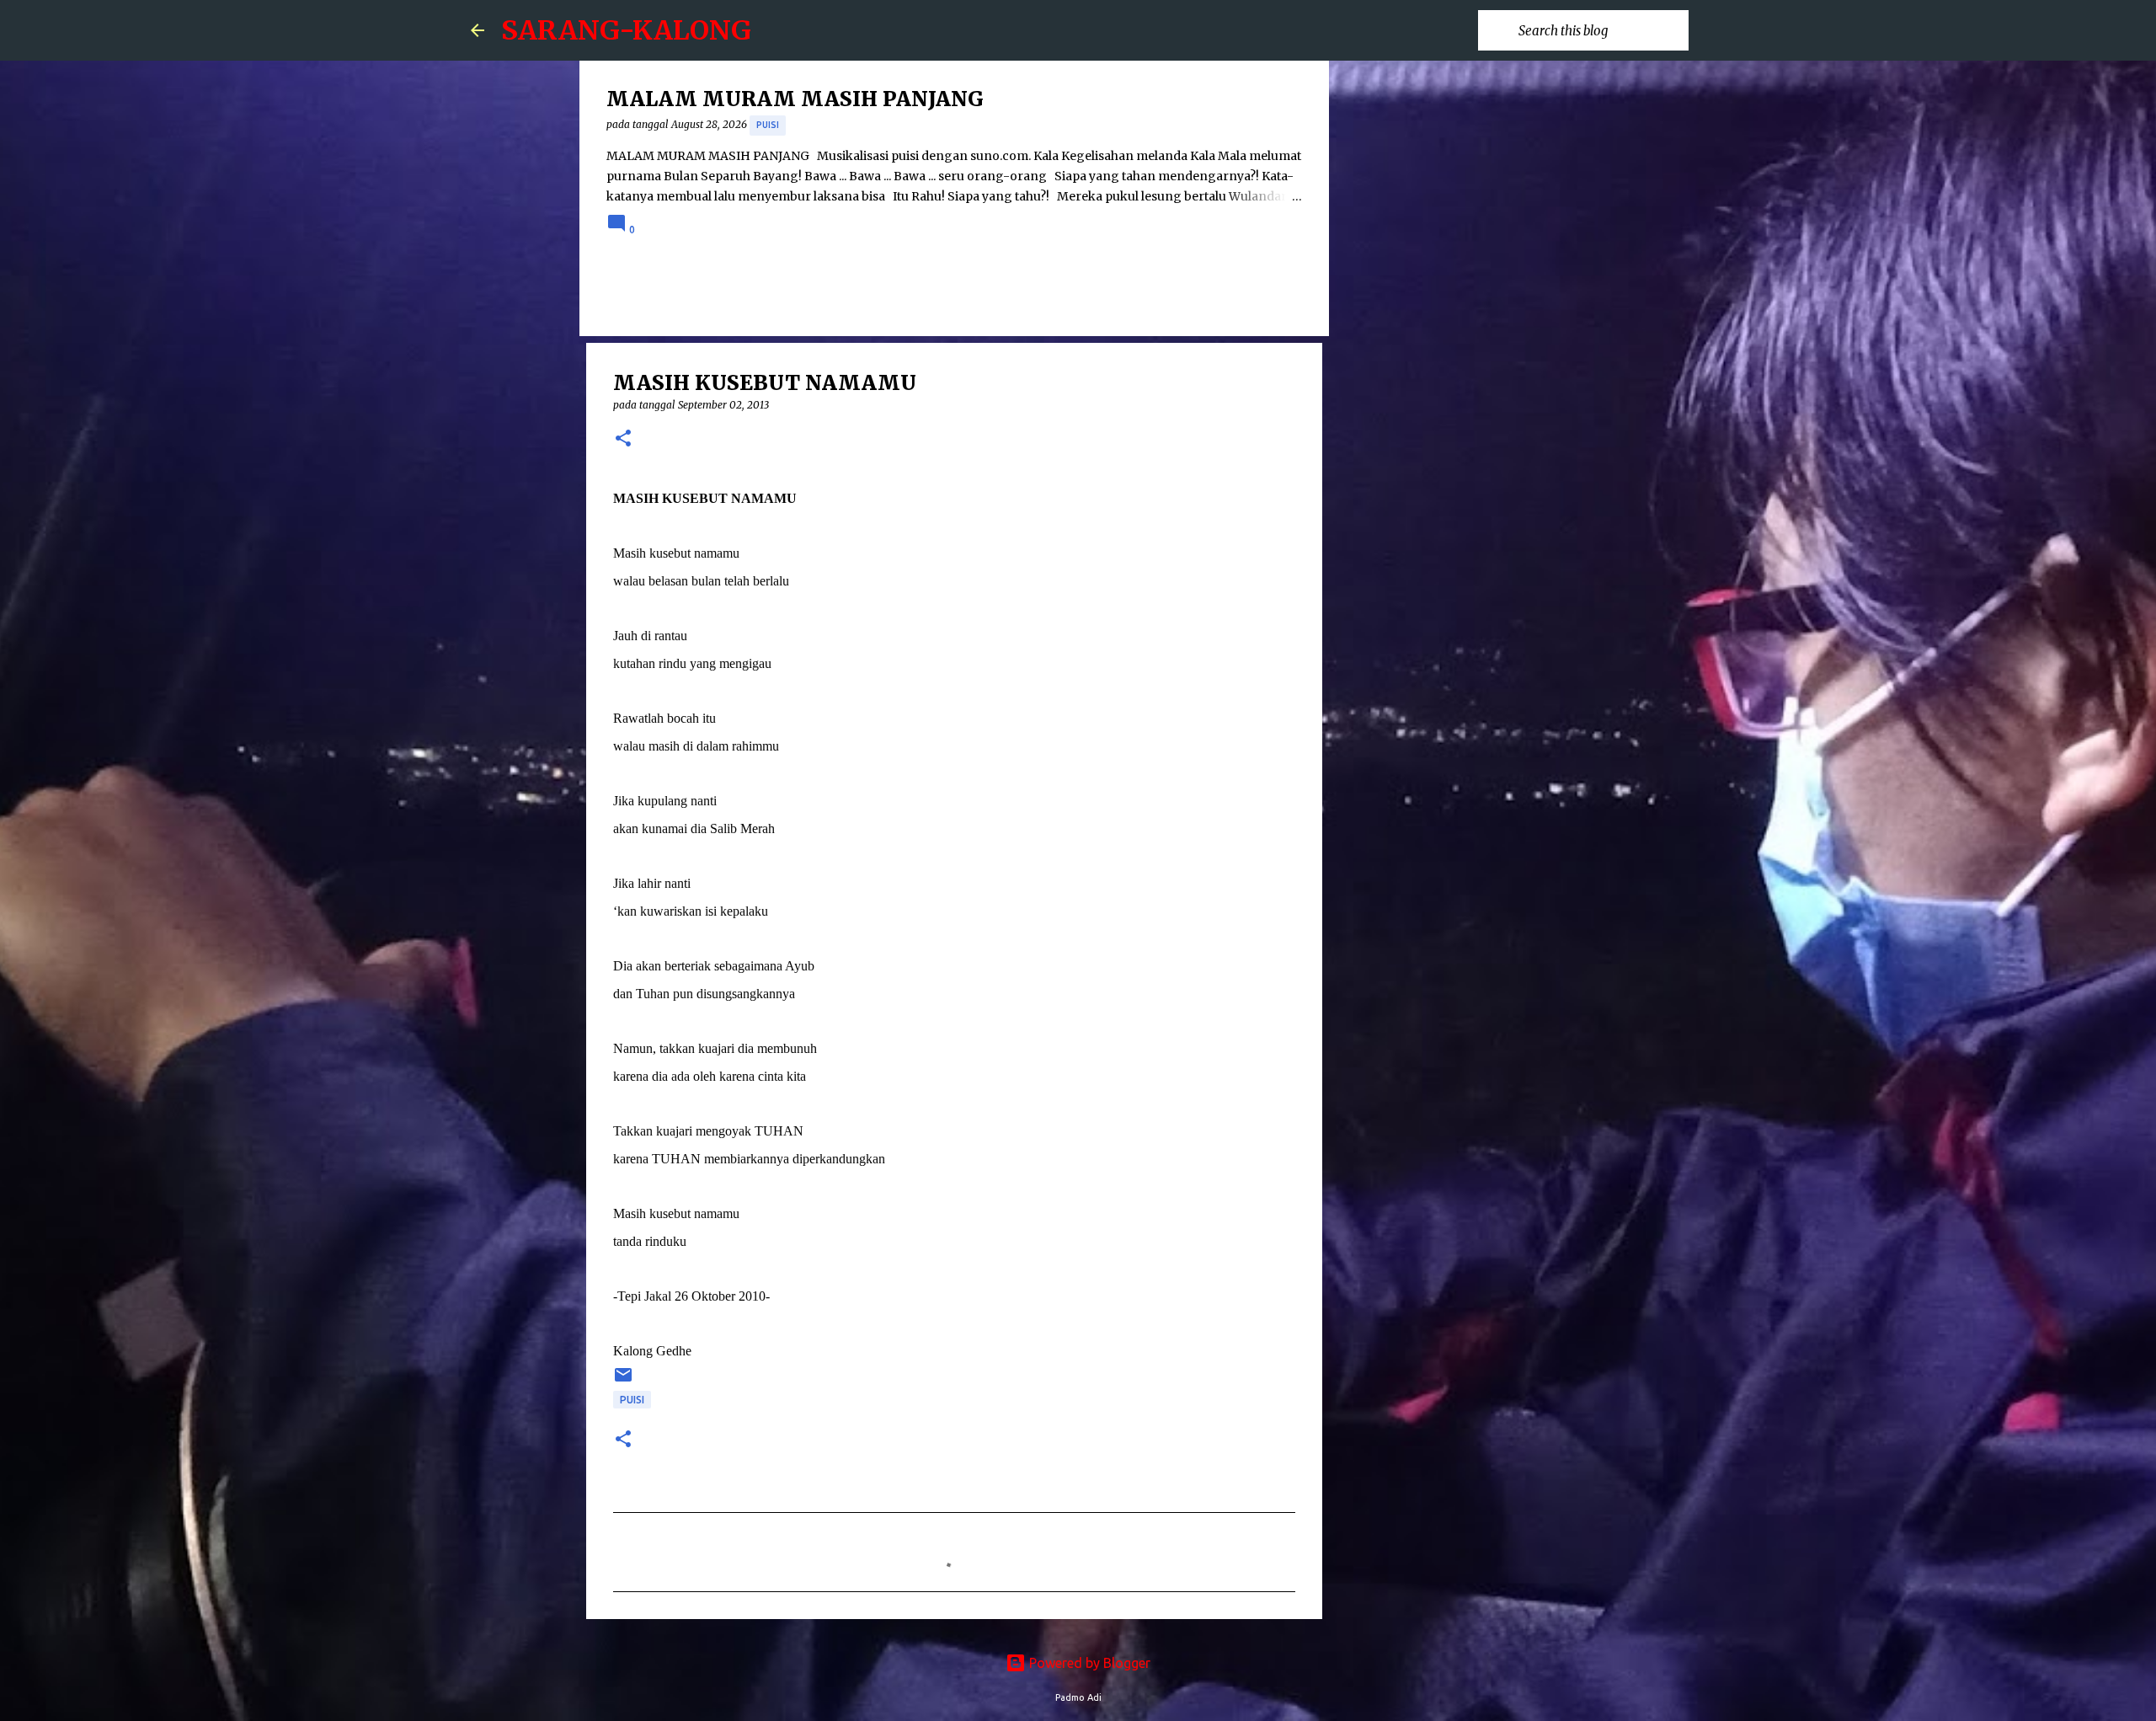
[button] (623, 439)
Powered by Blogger (1088, 1663)
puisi (768, 125)
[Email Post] (623, 1381)
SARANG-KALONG (626, 30)
